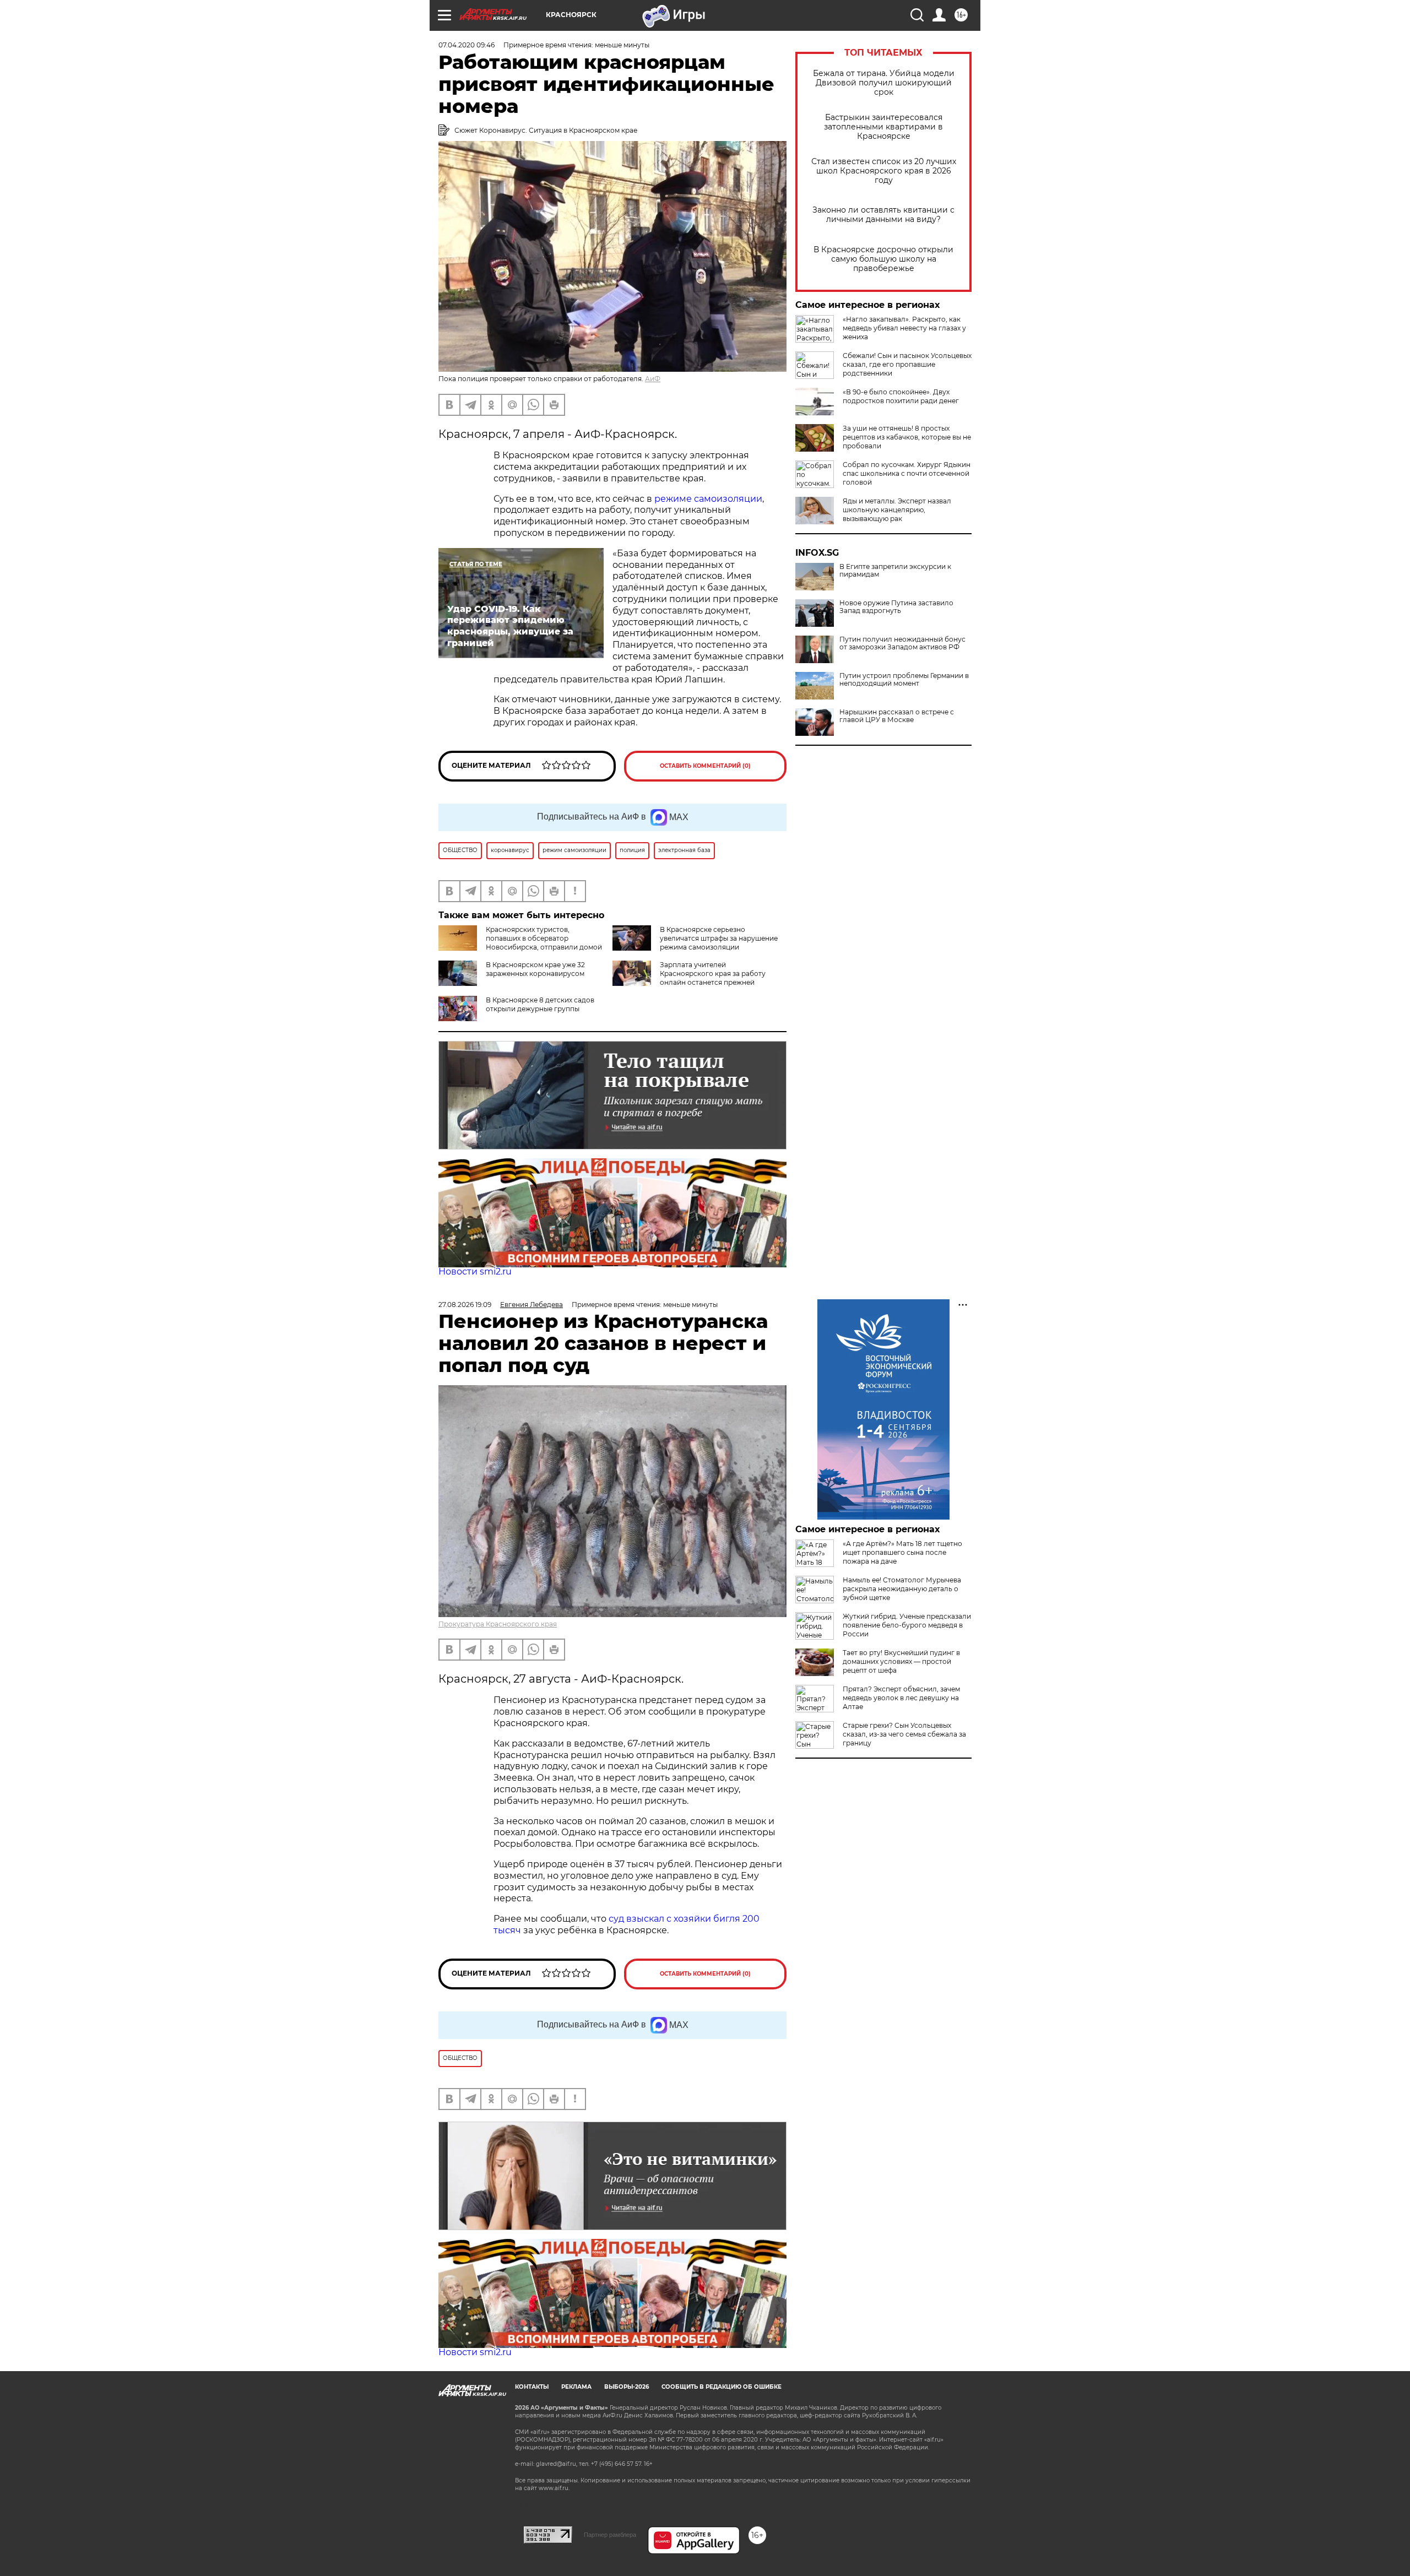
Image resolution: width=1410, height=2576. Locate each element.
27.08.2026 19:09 (465, 1305)
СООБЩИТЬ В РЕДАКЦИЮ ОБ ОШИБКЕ (722, 2387)
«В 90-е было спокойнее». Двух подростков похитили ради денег (901, 396)
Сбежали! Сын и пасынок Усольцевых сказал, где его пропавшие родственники (907, 364)
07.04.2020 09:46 (467, 45)
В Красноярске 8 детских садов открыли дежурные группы (540, 1004)
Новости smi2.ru (475, 1271)
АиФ (653, 379)
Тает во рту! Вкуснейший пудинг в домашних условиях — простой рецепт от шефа (901, 1661)
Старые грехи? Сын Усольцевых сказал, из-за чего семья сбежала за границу (904, 1734)
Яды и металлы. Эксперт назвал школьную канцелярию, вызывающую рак (897, 510)
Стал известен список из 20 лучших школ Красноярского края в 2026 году (884, 171)
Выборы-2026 (627, 2387)
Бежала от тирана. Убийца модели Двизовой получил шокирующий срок (884, 83)
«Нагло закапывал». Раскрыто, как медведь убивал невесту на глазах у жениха (904, 328)
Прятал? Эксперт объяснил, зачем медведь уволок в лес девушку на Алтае (901, 1698)
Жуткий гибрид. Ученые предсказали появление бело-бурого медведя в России (907, 1625)
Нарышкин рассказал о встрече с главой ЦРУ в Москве (897, 716)
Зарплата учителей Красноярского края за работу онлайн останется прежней (713, 974)
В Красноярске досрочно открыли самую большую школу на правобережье (883, 259)
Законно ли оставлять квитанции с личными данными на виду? (883, 215)
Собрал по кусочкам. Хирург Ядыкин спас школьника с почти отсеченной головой (907, 473)
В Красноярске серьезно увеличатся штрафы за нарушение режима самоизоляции (719, 938)
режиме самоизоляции (708, 499)
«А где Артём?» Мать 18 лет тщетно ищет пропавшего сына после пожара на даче (902, 1552)
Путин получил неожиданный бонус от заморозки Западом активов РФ (902, 643)
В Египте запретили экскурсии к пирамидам (895, 571)
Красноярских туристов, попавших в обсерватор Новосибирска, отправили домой (544, 938)
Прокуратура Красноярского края (498, 1624)
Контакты (532, 2387)
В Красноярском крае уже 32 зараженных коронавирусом (535, 969)
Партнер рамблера (610, 2535)
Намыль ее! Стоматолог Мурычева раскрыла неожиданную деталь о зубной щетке (902, 1589)
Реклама (576, 2387)
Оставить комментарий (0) (705, 766)
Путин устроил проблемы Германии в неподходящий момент (904, 680)
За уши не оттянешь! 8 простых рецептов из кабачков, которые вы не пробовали (907, 437)
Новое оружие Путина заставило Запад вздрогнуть (896, 607)
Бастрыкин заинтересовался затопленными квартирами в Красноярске (883, 127)
